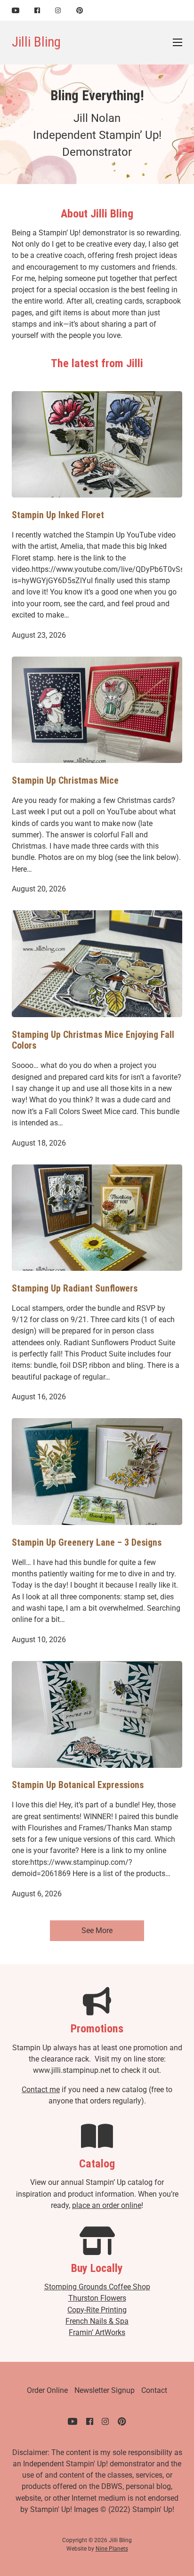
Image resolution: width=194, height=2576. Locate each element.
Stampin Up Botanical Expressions (78, 1785)
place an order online (107, 2205)
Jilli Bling (36, 42)
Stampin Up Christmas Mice (65, 781)
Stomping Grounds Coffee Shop (97, 2287)
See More (97, 1930)
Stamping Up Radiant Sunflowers (75, 1288)
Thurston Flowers (97, 2298)
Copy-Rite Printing (97, 2310)
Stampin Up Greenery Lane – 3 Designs (87, 1543)
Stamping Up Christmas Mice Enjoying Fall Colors (93, 1040)
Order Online (47, 2390)
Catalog (97, 2164)
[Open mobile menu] (178, 42)
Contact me (41, 2090)
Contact (154, 2390)
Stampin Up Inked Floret (58, 515)
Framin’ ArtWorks (97, 2332)
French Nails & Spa (97, 2321)
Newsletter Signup (105, 2390)
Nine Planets (112, 2549)
